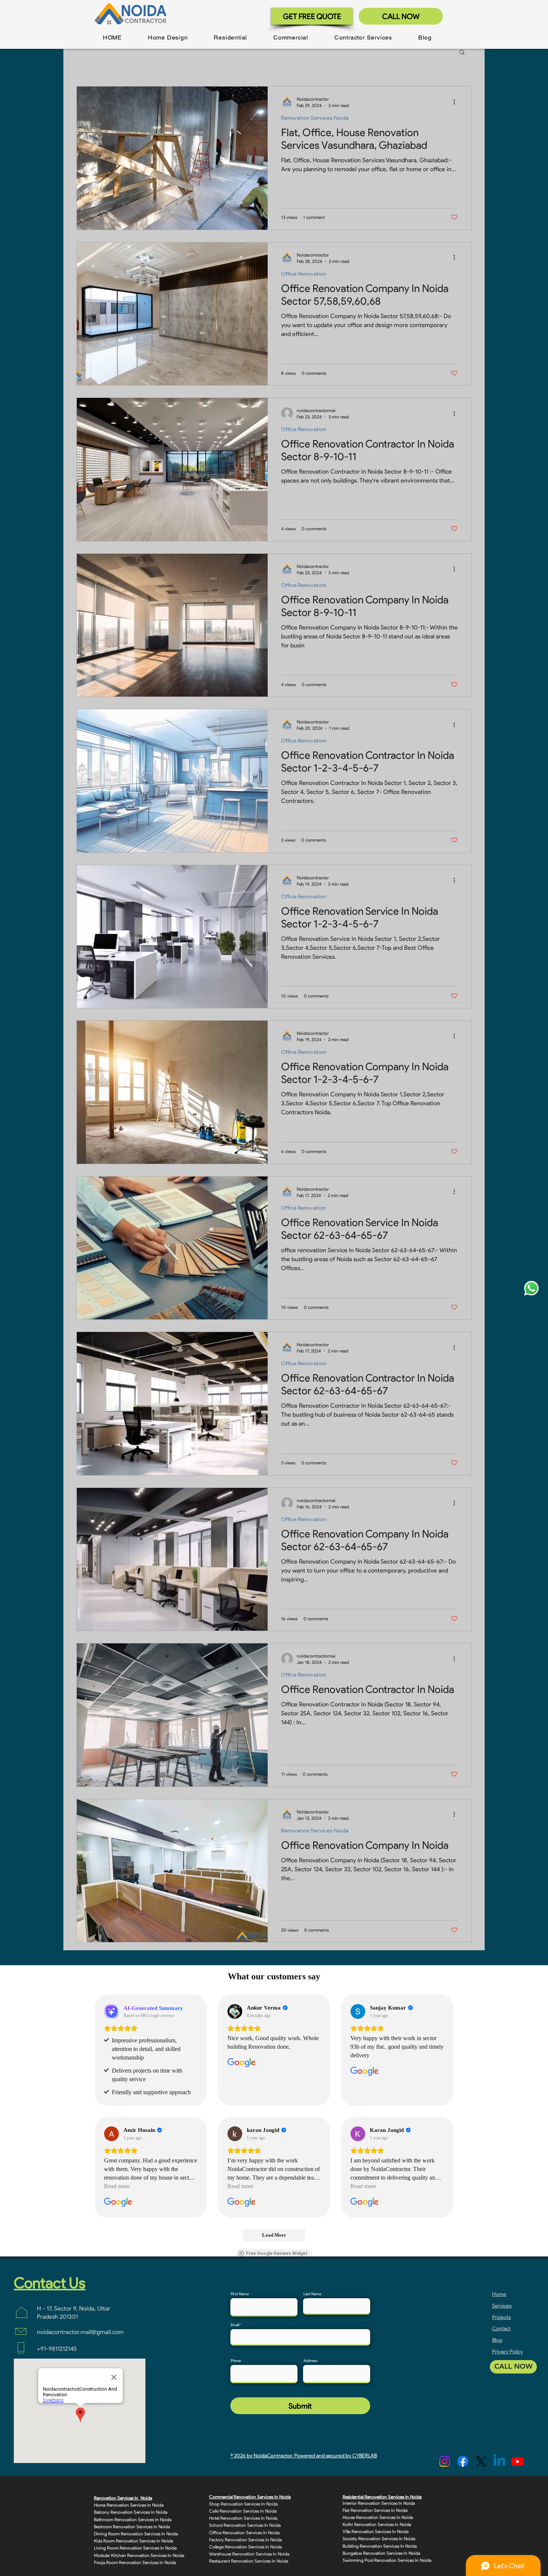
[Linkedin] (499, 2461)
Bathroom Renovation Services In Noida (133, 2520)
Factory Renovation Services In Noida (245, 2540)
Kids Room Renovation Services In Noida (133, 2541)
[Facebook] (463, 2461)
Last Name (312, 2294)
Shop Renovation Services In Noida (243, 2504)
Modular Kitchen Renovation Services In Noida (139, 2555)
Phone (236, 2361)
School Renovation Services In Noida (245, 2525)
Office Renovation (304, 274)
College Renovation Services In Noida (245, 2547)
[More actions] (457, 102)
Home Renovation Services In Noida (129, 2505)
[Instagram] (445, 2461)
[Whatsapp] (531, 1288)
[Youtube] (518, 2461)
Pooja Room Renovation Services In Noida (135, 2562)
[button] (168, 37)
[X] (481, 2461)
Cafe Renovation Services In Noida (243, 2511)
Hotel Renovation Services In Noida (243, 2518)
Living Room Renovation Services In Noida (135, 2548)
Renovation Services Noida (315, 118)
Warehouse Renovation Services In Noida (249, 2554)
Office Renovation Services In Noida (244, 2533)
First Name (240, 2294)
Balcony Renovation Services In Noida (131, 2512)
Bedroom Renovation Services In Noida (132, 2527)
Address (311, 2361)
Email (235, 2325)
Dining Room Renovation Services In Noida (136, 2534)
